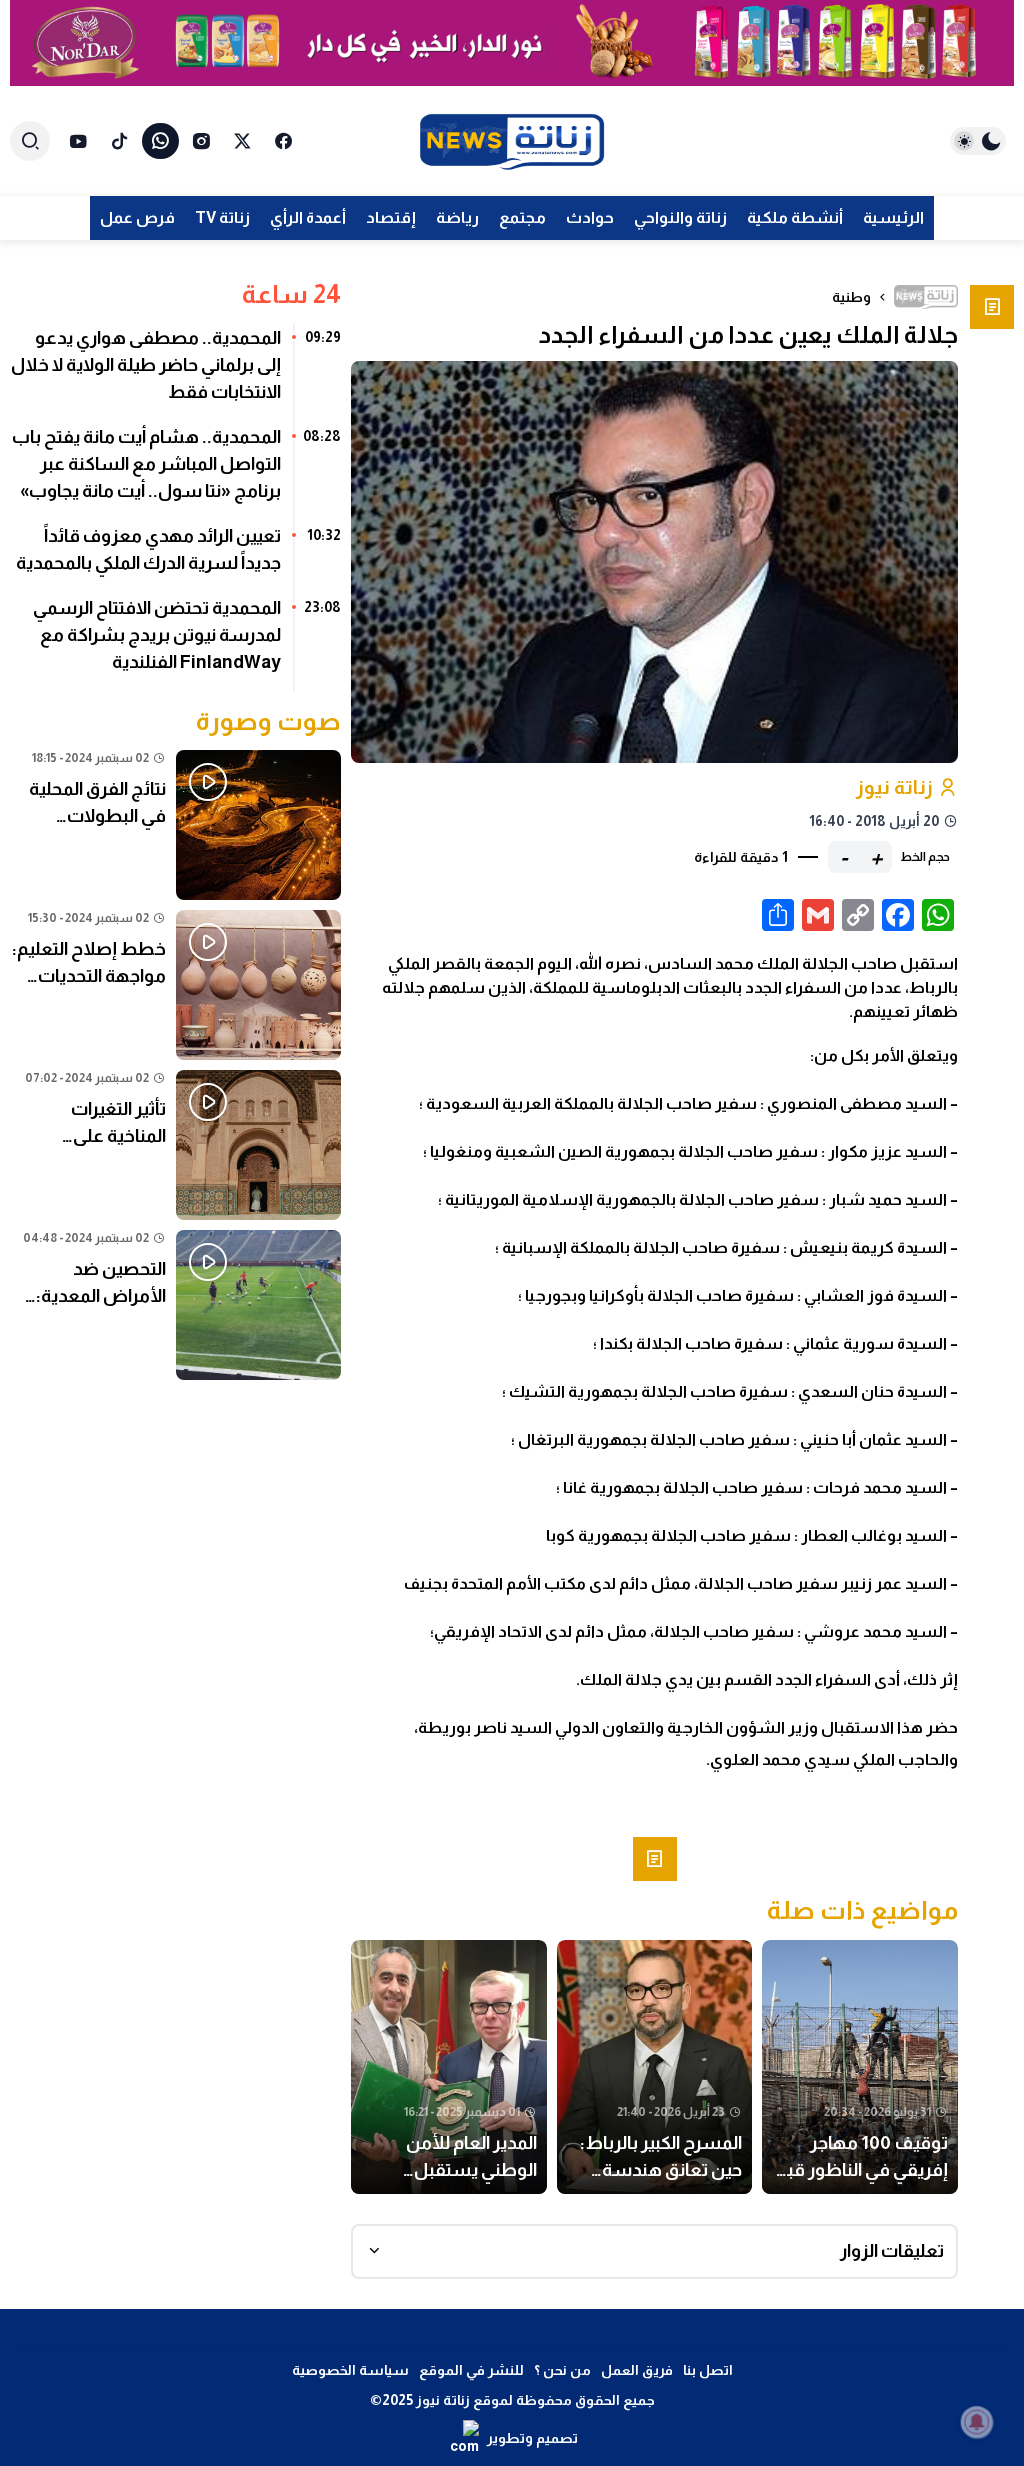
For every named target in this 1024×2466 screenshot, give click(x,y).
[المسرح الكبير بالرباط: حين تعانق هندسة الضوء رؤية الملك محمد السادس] (655, 2067)
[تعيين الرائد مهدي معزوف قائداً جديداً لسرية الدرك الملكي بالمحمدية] (175, 557)
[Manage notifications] (977, 2422)
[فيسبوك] (283, 141)
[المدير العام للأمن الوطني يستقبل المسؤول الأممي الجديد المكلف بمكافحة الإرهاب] (449, 2067)
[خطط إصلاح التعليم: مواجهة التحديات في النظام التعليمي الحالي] (175, 985)
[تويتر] (242, 141)
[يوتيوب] (78, 141)
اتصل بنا (708, 2370)
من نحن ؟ (562, 2370)
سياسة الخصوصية (350, 2370)
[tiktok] (119, 141)
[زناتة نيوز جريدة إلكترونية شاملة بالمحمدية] (512, 140)
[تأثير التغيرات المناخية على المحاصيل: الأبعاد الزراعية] (175, 1145)
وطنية (851, 297)
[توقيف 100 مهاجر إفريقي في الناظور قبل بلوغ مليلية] (860, 2067)
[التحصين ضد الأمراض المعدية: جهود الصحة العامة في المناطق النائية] (175, 1305)
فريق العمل (637, 2370)
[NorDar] (512, 43)
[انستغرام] (201, 141)
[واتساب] (160, 141)
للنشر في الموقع (471, 2370)
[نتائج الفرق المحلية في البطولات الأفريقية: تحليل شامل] (175, 825)
